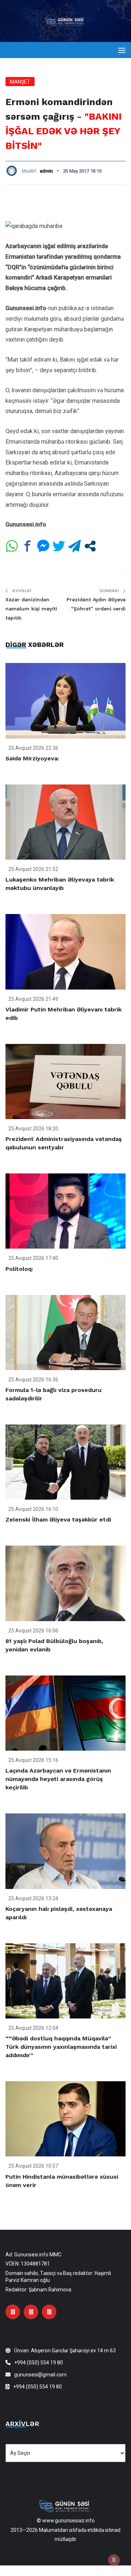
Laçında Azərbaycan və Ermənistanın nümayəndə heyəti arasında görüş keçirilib (58, 1779)
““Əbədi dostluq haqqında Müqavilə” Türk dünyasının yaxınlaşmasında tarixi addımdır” (61, 2047)
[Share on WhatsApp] (12, 546)
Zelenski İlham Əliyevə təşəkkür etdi (58, 1520)
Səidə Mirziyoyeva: (32, 758)
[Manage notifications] (114, 2560)
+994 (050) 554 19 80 (39, 2363)
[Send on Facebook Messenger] (43, 546)
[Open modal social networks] (90, 546)
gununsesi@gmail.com (40, 2375)
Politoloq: (19, 1269)
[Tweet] (59, 546)
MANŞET (20, 82)
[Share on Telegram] (74, 546)
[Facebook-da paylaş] (27, 546)
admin (46, 171)
